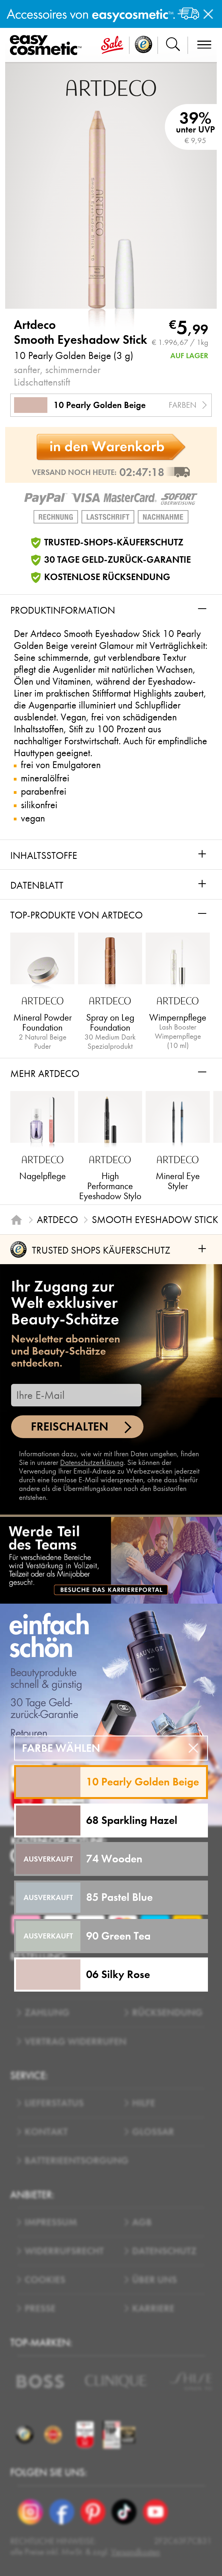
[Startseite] (16, 1220)
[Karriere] (111, 1560)
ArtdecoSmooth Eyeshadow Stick (81, 332)
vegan (33, 818)
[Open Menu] (48, 45)
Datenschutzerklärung (92, 1462)
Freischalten (70, 1427)
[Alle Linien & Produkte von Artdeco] (111, 88)
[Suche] (173, 45)
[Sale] (112, 45)
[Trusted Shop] (144, 45)
